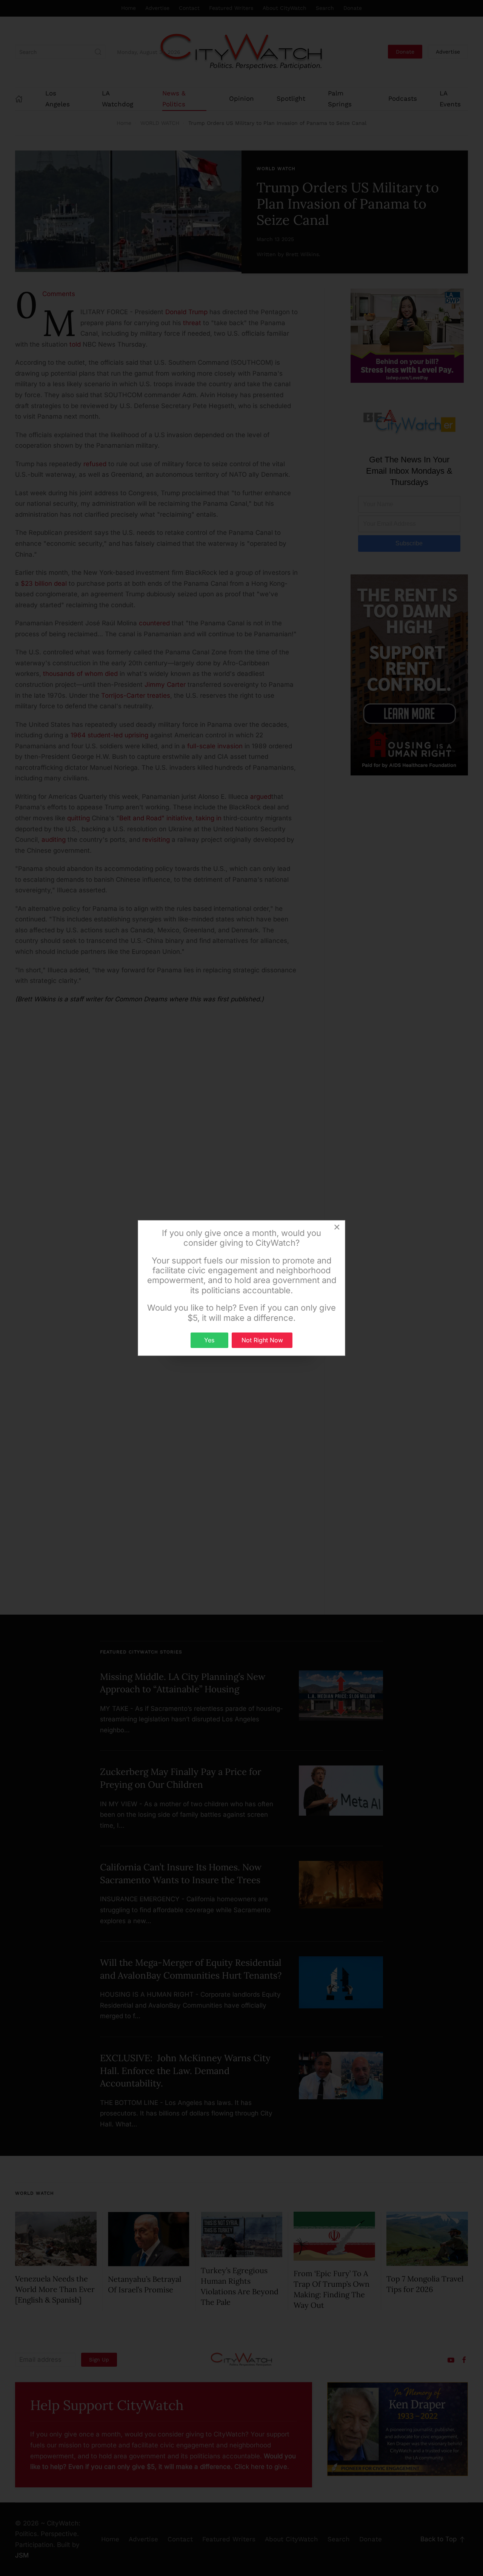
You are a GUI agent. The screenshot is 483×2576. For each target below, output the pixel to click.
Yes (209, 1340)
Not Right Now (262, 1340)
